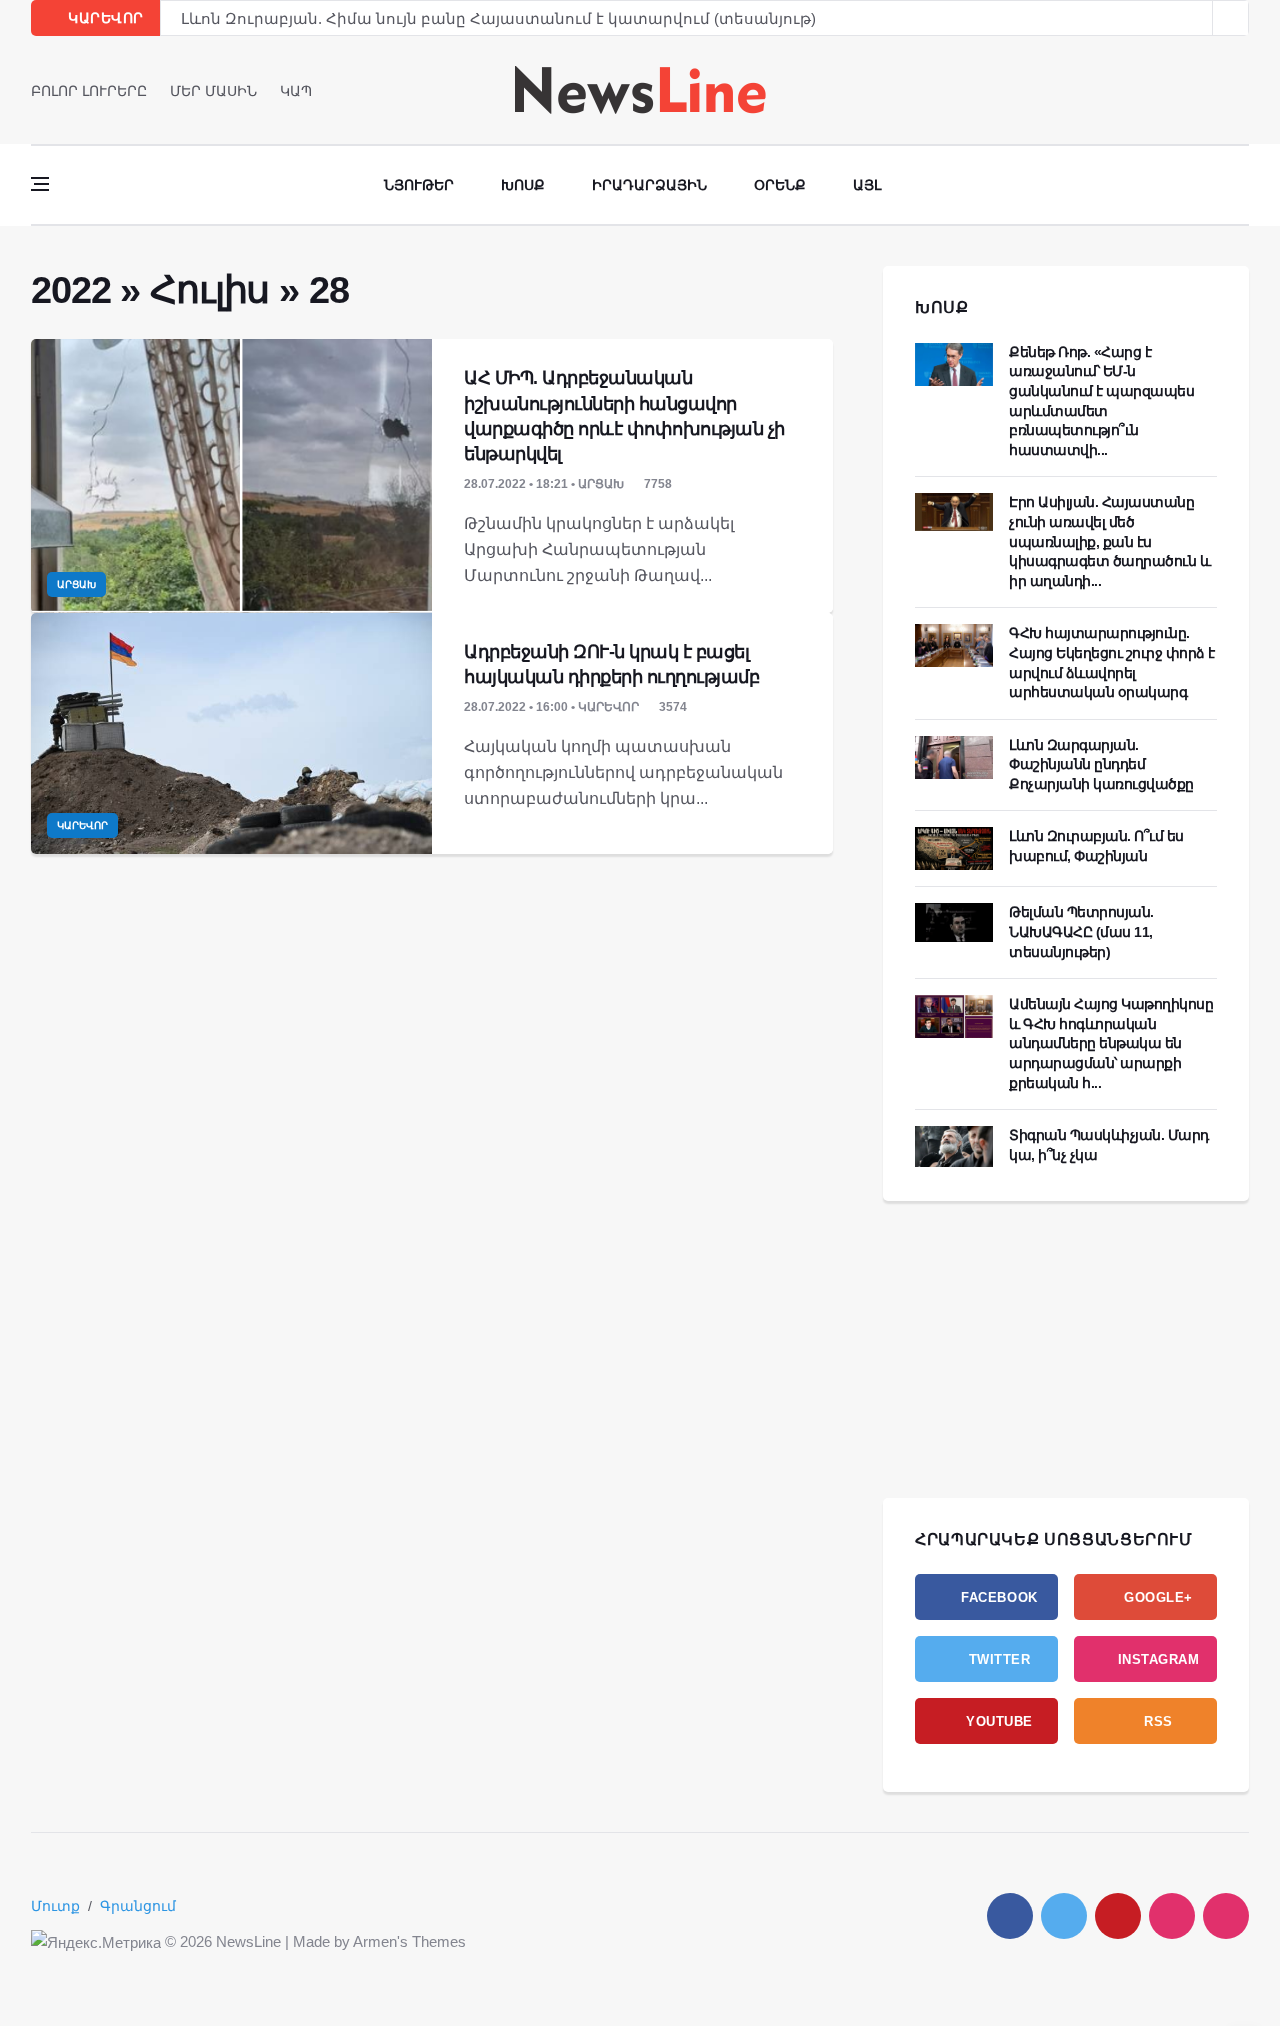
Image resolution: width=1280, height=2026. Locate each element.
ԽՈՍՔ (942, 307)
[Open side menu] (40, 184)
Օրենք (780, 185)
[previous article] (1231, 18)
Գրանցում (138, 1906)
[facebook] (1186, 90)
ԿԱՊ (296, 91)
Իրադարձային (649, 185)
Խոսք (523, 185)
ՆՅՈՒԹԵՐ (419, 185)
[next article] (1195, 18)
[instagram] (1172, 1916)
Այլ (867, 185)
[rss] (1226, 1916)
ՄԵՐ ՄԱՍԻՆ (213, 91)
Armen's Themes (409, 1941)
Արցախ (76, 584)
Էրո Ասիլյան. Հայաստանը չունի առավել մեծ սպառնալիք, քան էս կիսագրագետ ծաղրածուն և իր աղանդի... (1109, 541)
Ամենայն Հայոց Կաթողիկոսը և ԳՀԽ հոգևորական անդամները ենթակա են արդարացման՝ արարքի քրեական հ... (1111, 1043)
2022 (70, 290)
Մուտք (55, 1906)
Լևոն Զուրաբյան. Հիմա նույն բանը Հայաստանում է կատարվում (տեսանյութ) (498, 18)
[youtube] (1242, 90)
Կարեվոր (82, 825)
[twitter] (1214, 90)
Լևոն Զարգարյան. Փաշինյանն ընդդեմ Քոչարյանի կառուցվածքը (1101, 764)
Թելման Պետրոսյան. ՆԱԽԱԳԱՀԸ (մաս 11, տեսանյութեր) (1081, 931)
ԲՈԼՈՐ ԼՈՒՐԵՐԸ (89, 91)
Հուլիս (209, 290)
